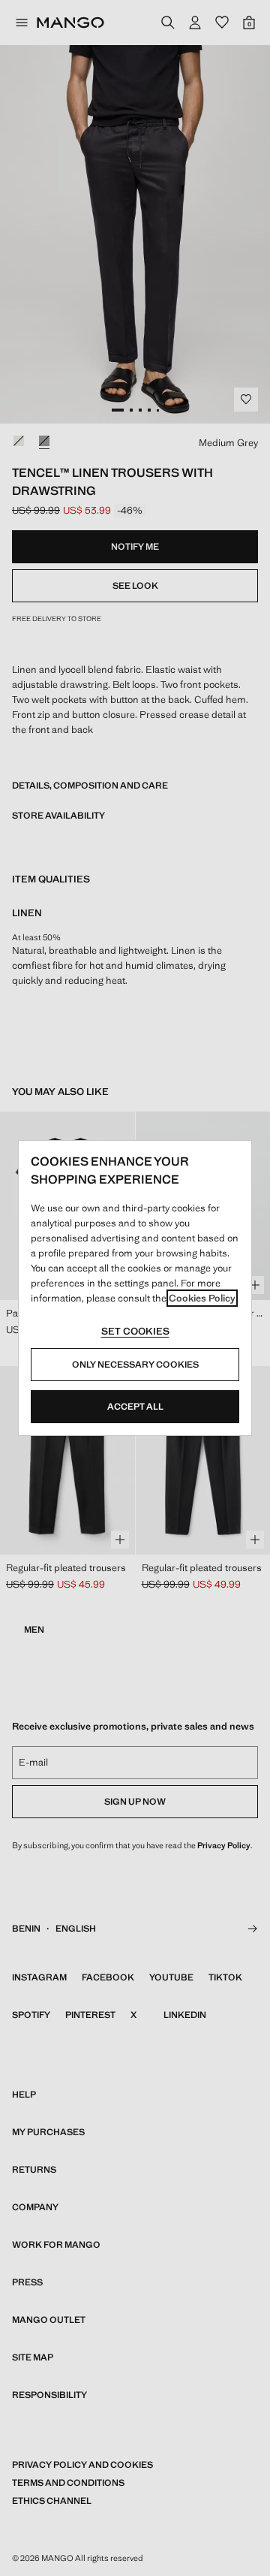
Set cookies (135, 1331)
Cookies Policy (202, 1298)
